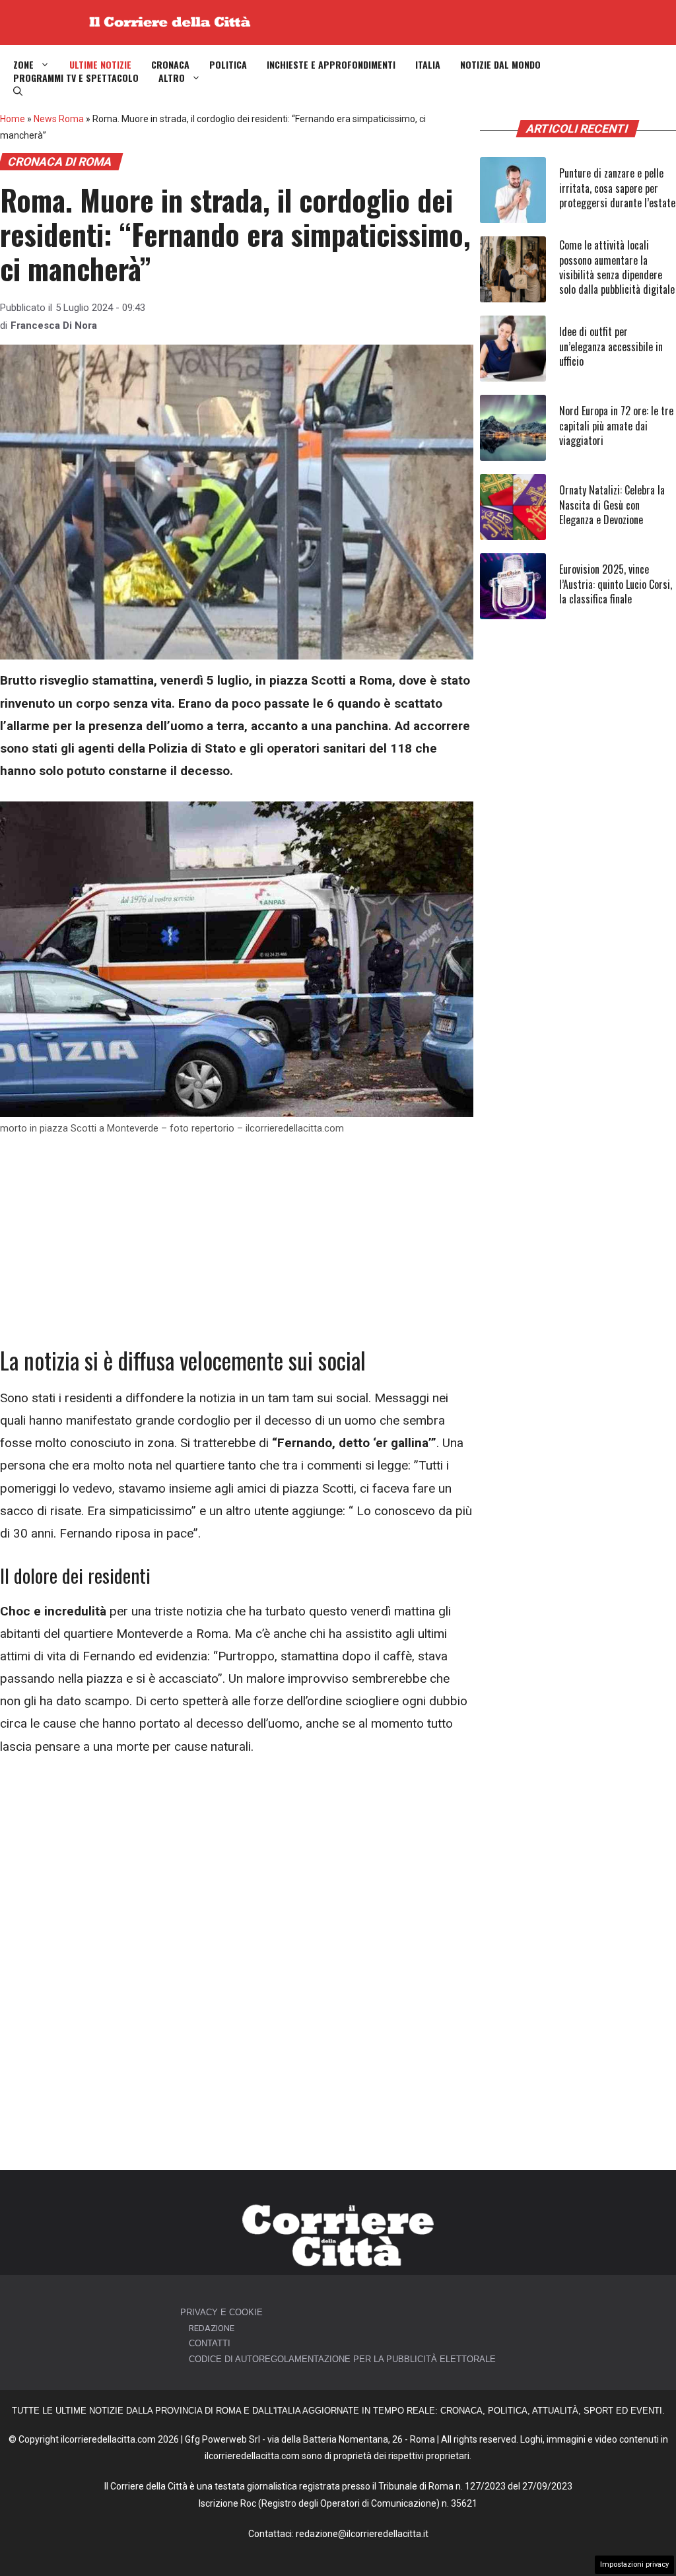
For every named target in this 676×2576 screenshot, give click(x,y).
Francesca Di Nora (54, 325)
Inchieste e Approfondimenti (331, 65)
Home (13, 119)
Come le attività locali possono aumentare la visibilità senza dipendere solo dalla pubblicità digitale (617, 267)
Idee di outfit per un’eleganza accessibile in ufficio (611, 346)
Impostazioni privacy (634, 2564)
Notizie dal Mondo (500, 65)
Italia (428, 65)
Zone (23, 65)
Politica (228, 65)
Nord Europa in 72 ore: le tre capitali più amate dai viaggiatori (616, 425)
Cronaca (170, 65)
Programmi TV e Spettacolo (76, 78)
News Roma (59, 119)
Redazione (212, 2328)
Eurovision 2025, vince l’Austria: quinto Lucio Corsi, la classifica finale (616, 584)
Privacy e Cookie (221, 2312)
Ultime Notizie (100, 65)
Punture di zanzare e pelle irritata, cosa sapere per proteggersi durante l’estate (617, 188)
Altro (172, 78)
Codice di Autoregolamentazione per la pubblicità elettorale (342, 2359)
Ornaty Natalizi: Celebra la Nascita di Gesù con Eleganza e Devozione (612, 505)
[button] (18, 91)
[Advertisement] (237, 1248)
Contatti (210, 2343)
